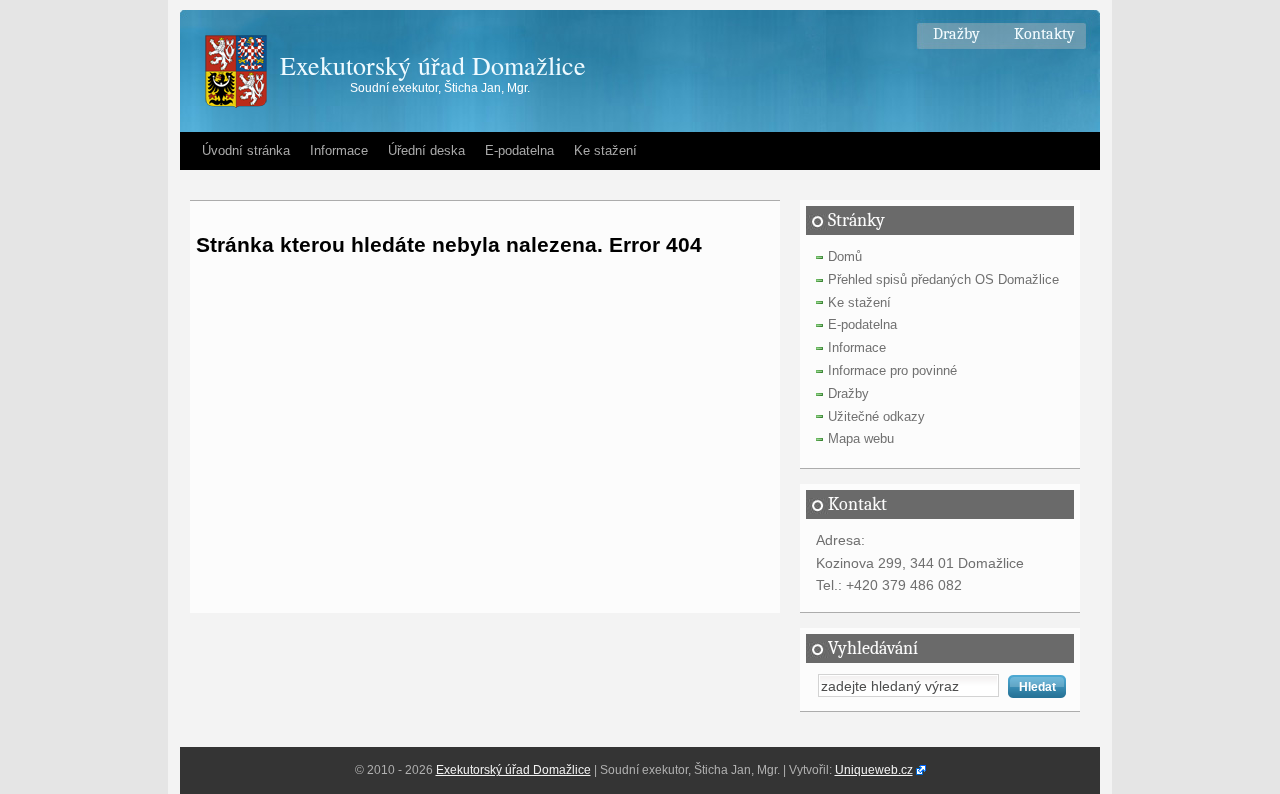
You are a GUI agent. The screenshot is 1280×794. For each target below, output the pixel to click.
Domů (845, 256)
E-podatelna (519, 150)
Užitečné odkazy (876, 416)
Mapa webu (861, 438)
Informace (339, 150)
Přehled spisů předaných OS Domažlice (943, 279)
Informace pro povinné (892, 370)
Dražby (956, 34)
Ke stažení (605, 150)
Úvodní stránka (246, 150)
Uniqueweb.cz (874, 770)
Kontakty (1044, 34)
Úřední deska (426, 150)
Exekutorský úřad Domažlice (433, 65)
